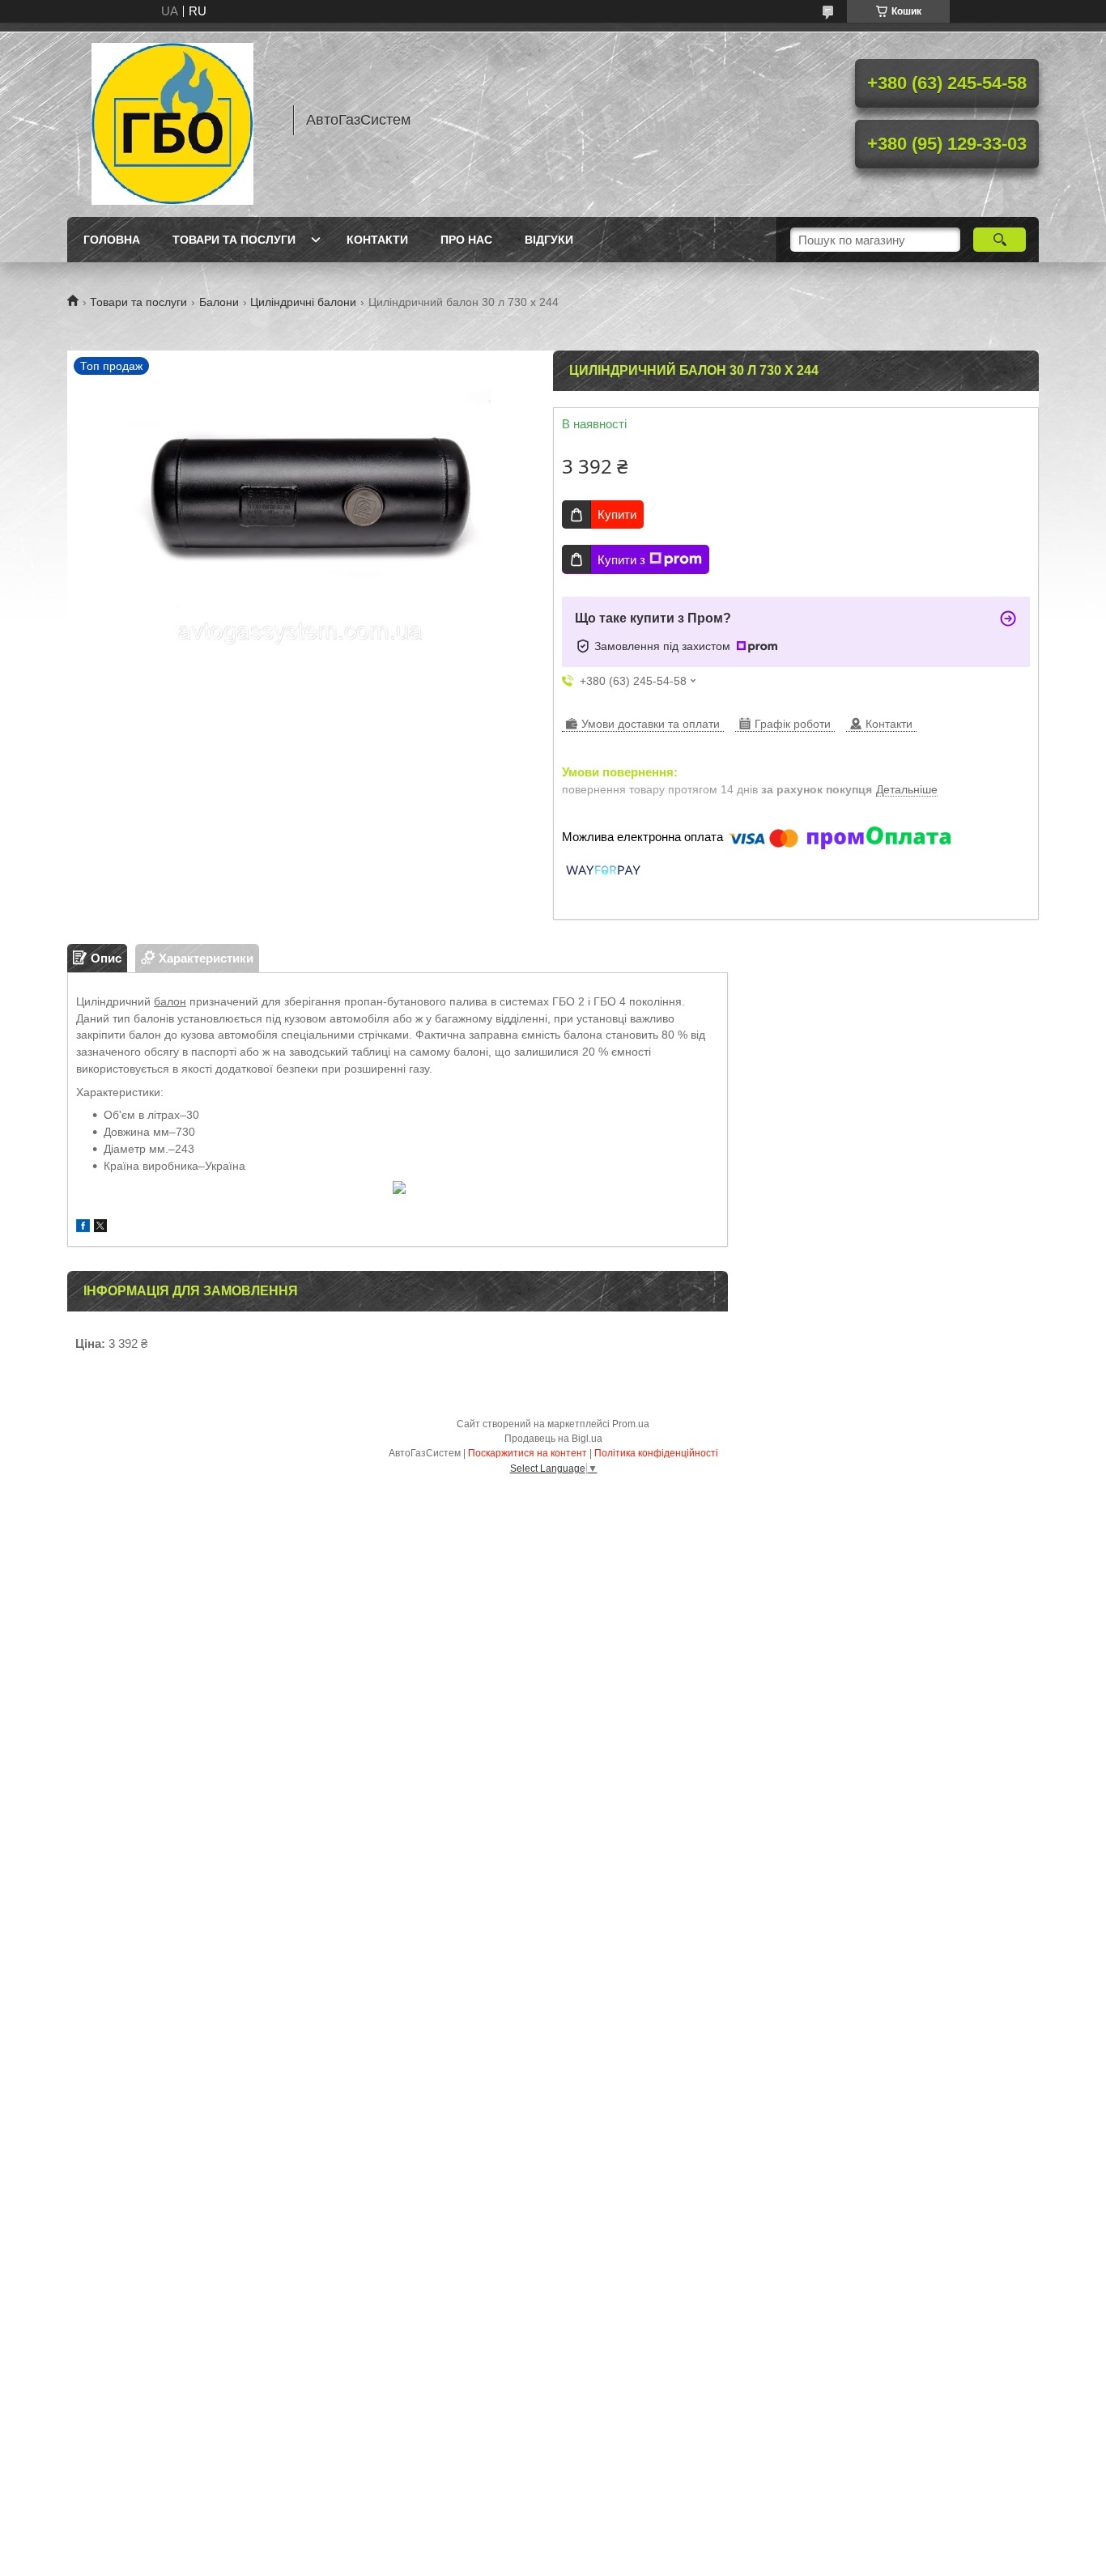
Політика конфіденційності (656, 1453)
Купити (617, 514)
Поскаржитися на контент (527, 1453)
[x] (100, 1228)
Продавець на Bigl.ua (553, 1439)
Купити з (621, 560)
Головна (112, 240)
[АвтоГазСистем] (172, 120)
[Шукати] (1000, 240)
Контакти (377, 240)
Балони (219, 302)
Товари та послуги (234, 240)
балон (170, 1001)
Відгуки (549, 240)
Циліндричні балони (303, 302)
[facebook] (83, 1228)
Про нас (466, 240)
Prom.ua (631, 1424)
